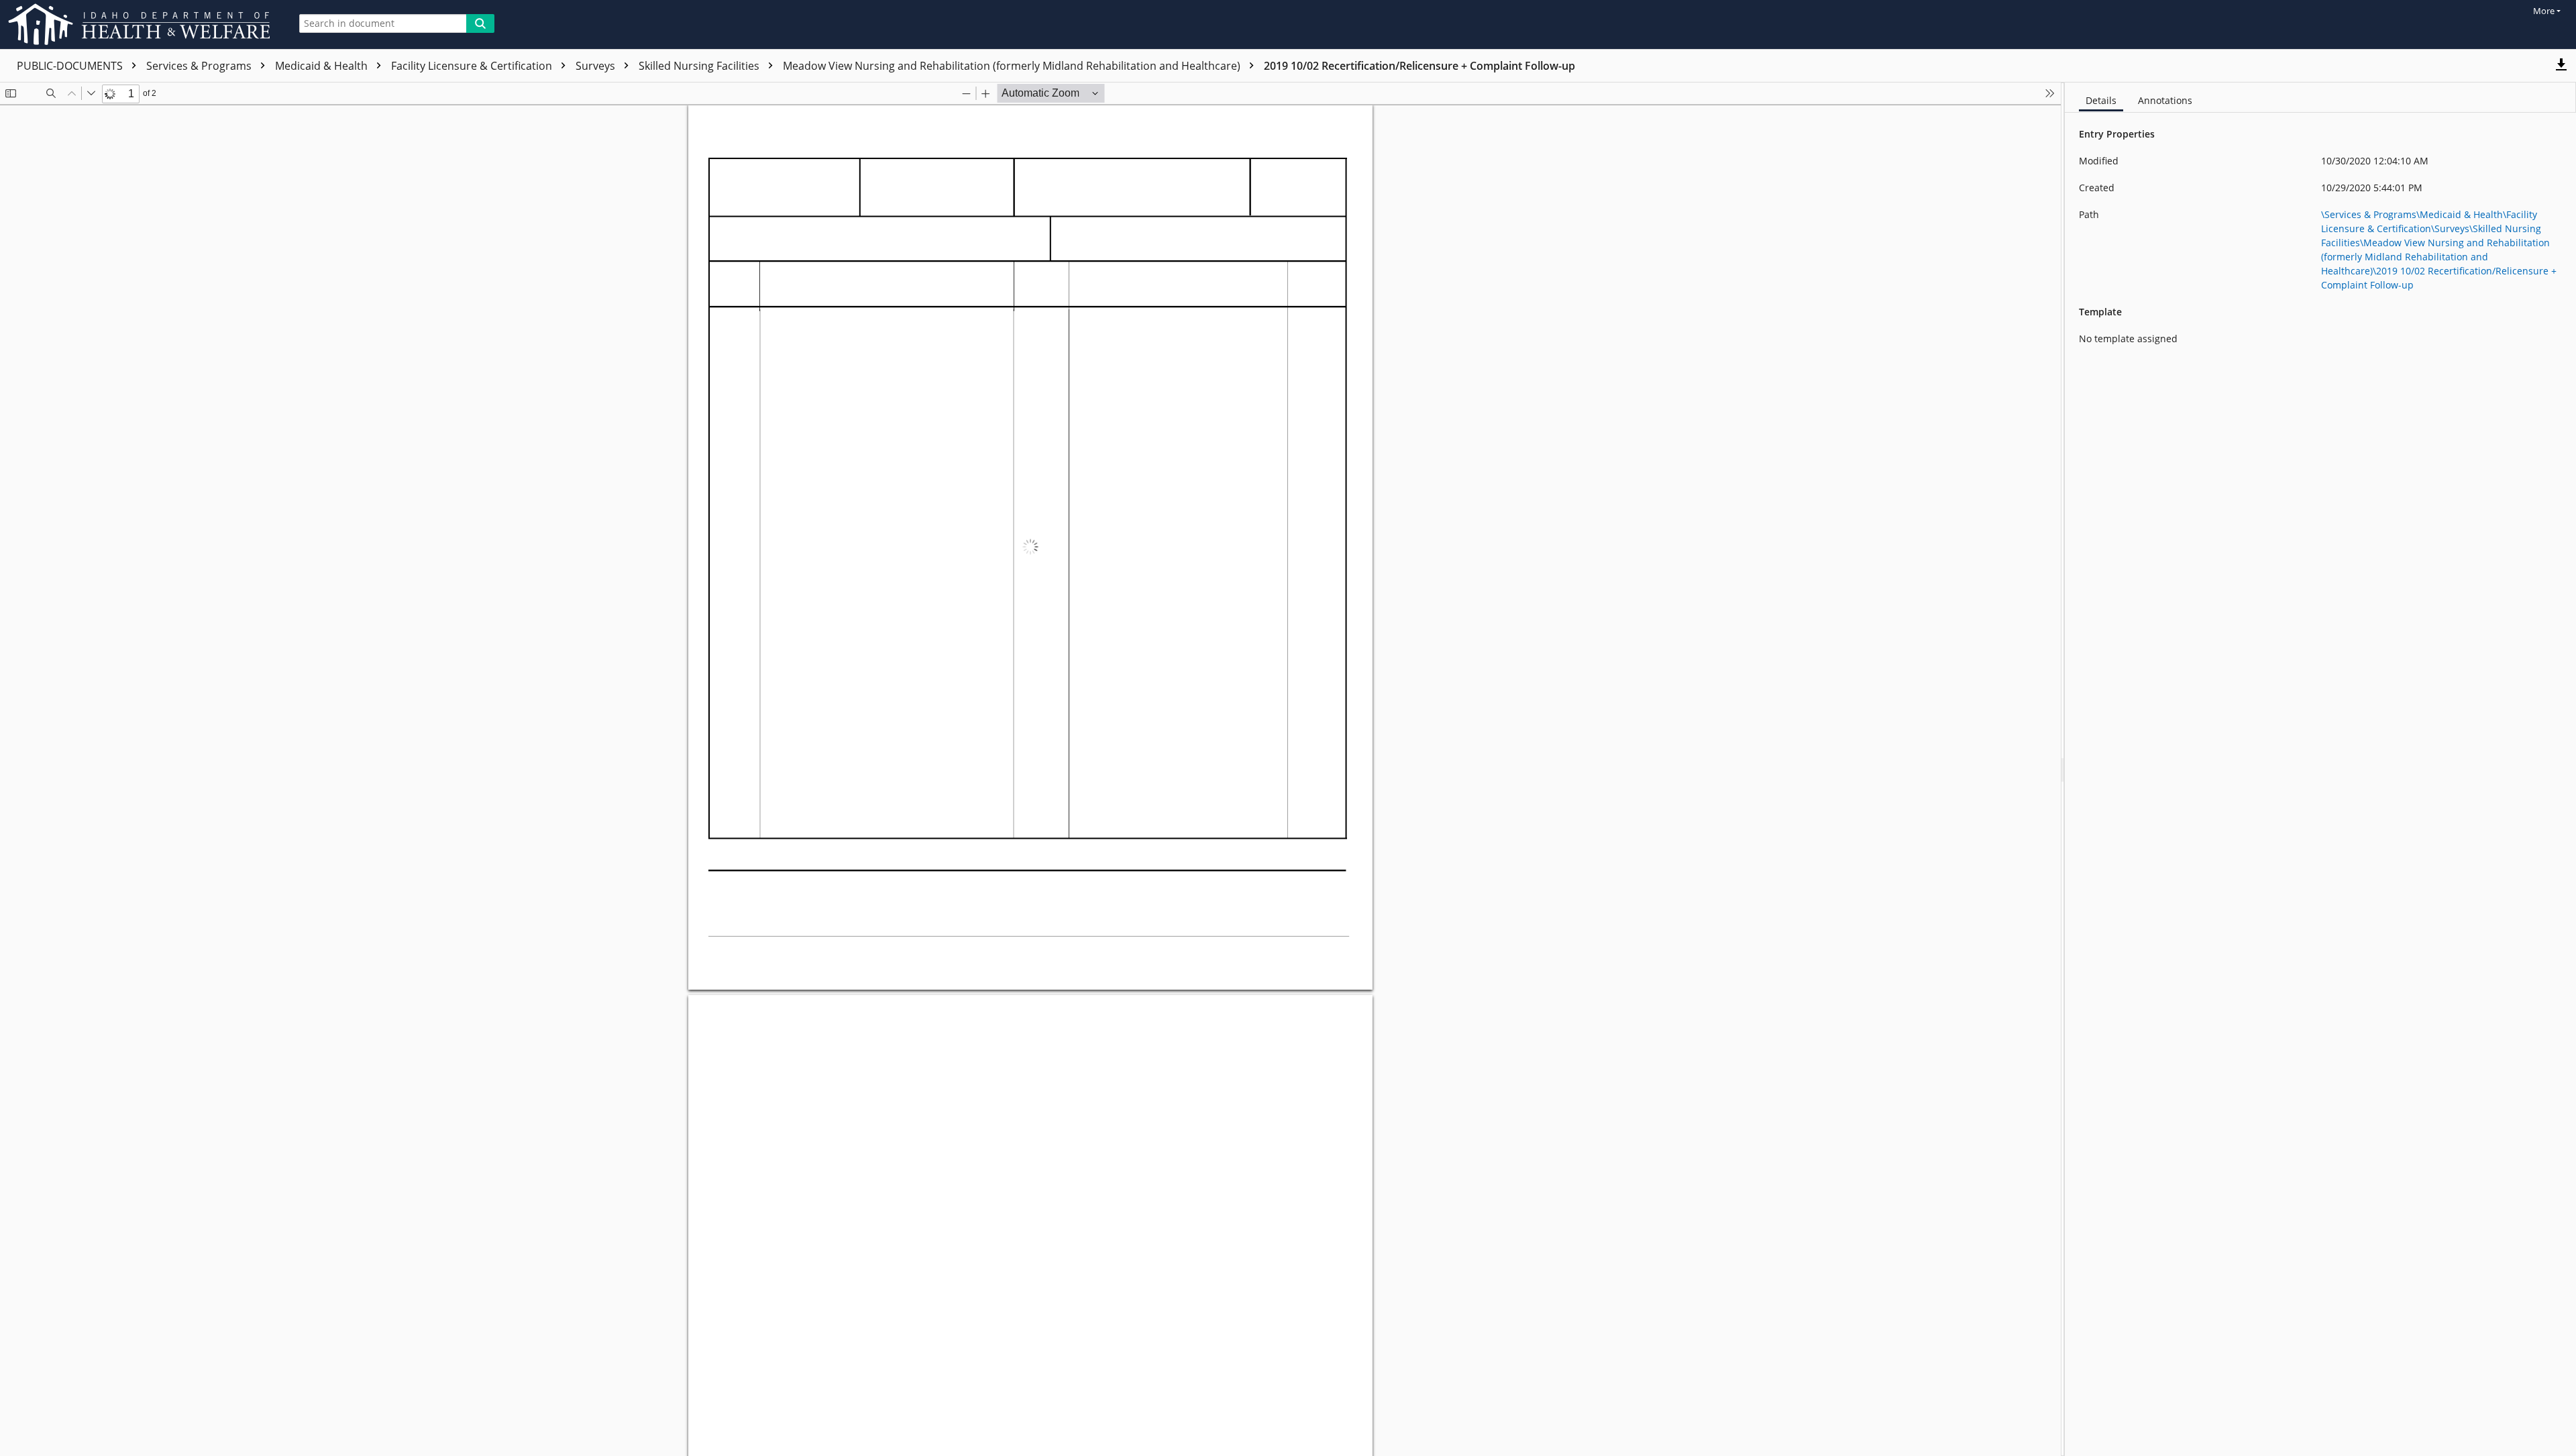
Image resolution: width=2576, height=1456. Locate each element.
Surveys (597, 66)
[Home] (142, 24)
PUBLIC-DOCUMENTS (71, 66)
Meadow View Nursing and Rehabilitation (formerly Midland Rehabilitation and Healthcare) (1013, 66)
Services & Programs (200, 66)
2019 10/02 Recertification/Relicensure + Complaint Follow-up (1419, 66)
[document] (2320, 769)
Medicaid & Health (323, 66)
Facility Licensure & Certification (473, 66)
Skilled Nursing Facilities (700, 66)
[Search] (480, 23)
